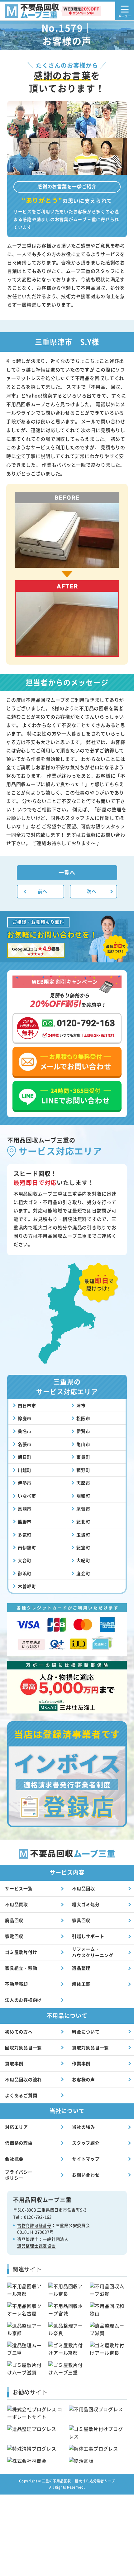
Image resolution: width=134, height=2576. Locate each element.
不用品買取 (17, 1904)
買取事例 (14, 2063)
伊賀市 (83, 1431)
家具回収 (81, 1920)
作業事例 (81, 2063)
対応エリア (17, 2127)
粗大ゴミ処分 (86, 1904)
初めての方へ (19, 2032)
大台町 (25, 1560)
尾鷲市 (83, 1509)
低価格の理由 (19, 2143)
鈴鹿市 (25, 1418)
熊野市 (25, 1522)
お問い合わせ (86, 2175)
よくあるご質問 (21, 2095)
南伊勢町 (27, 1547)
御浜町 (25, 1573)
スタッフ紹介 (86, 2143)
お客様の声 (84, 2079)
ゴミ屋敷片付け (21, 1952)
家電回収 (14, 1936)
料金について (86, 2032)
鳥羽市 (25, 1509)
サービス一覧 (19, 1888)
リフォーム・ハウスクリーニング (93, 1952)
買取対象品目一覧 (90, 2048)
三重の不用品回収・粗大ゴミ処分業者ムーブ (78, 2481)
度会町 (83, 1573)
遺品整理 (81, 1968)
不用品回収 (84, 1888)
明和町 (83, 1496)
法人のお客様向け (23, 2000)
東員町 (83, 1457)
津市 (81, 1405)
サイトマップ (86, 2159)
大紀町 (83, 1560)
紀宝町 (83, 1547)
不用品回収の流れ (23, 2079)
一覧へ (67, 872)
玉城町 (83, 1535)
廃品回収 (14, 1920)
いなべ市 (27, 1496)
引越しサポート (88, 1936)
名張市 (25, 1444)
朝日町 (25, 1457)
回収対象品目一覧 (23, 2048)
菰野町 (83, 1470)
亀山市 (83, 1444)
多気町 (25, 1535)
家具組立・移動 (21, 1968)
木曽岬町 (27, 1586)
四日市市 (27, 1405)
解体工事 (81, 1984)
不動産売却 (17, 1984)
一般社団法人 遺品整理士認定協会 (43, 2242)
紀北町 (83, 1522)
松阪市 (83, 1418)
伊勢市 (25, 1483)
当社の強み (84, 2127)
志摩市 (83, 1483)
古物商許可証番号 (34, 2225)
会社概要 (14, 2159)
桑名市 (25, 1431)
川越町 (25, 1470)
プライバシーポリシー (19, 2175)
